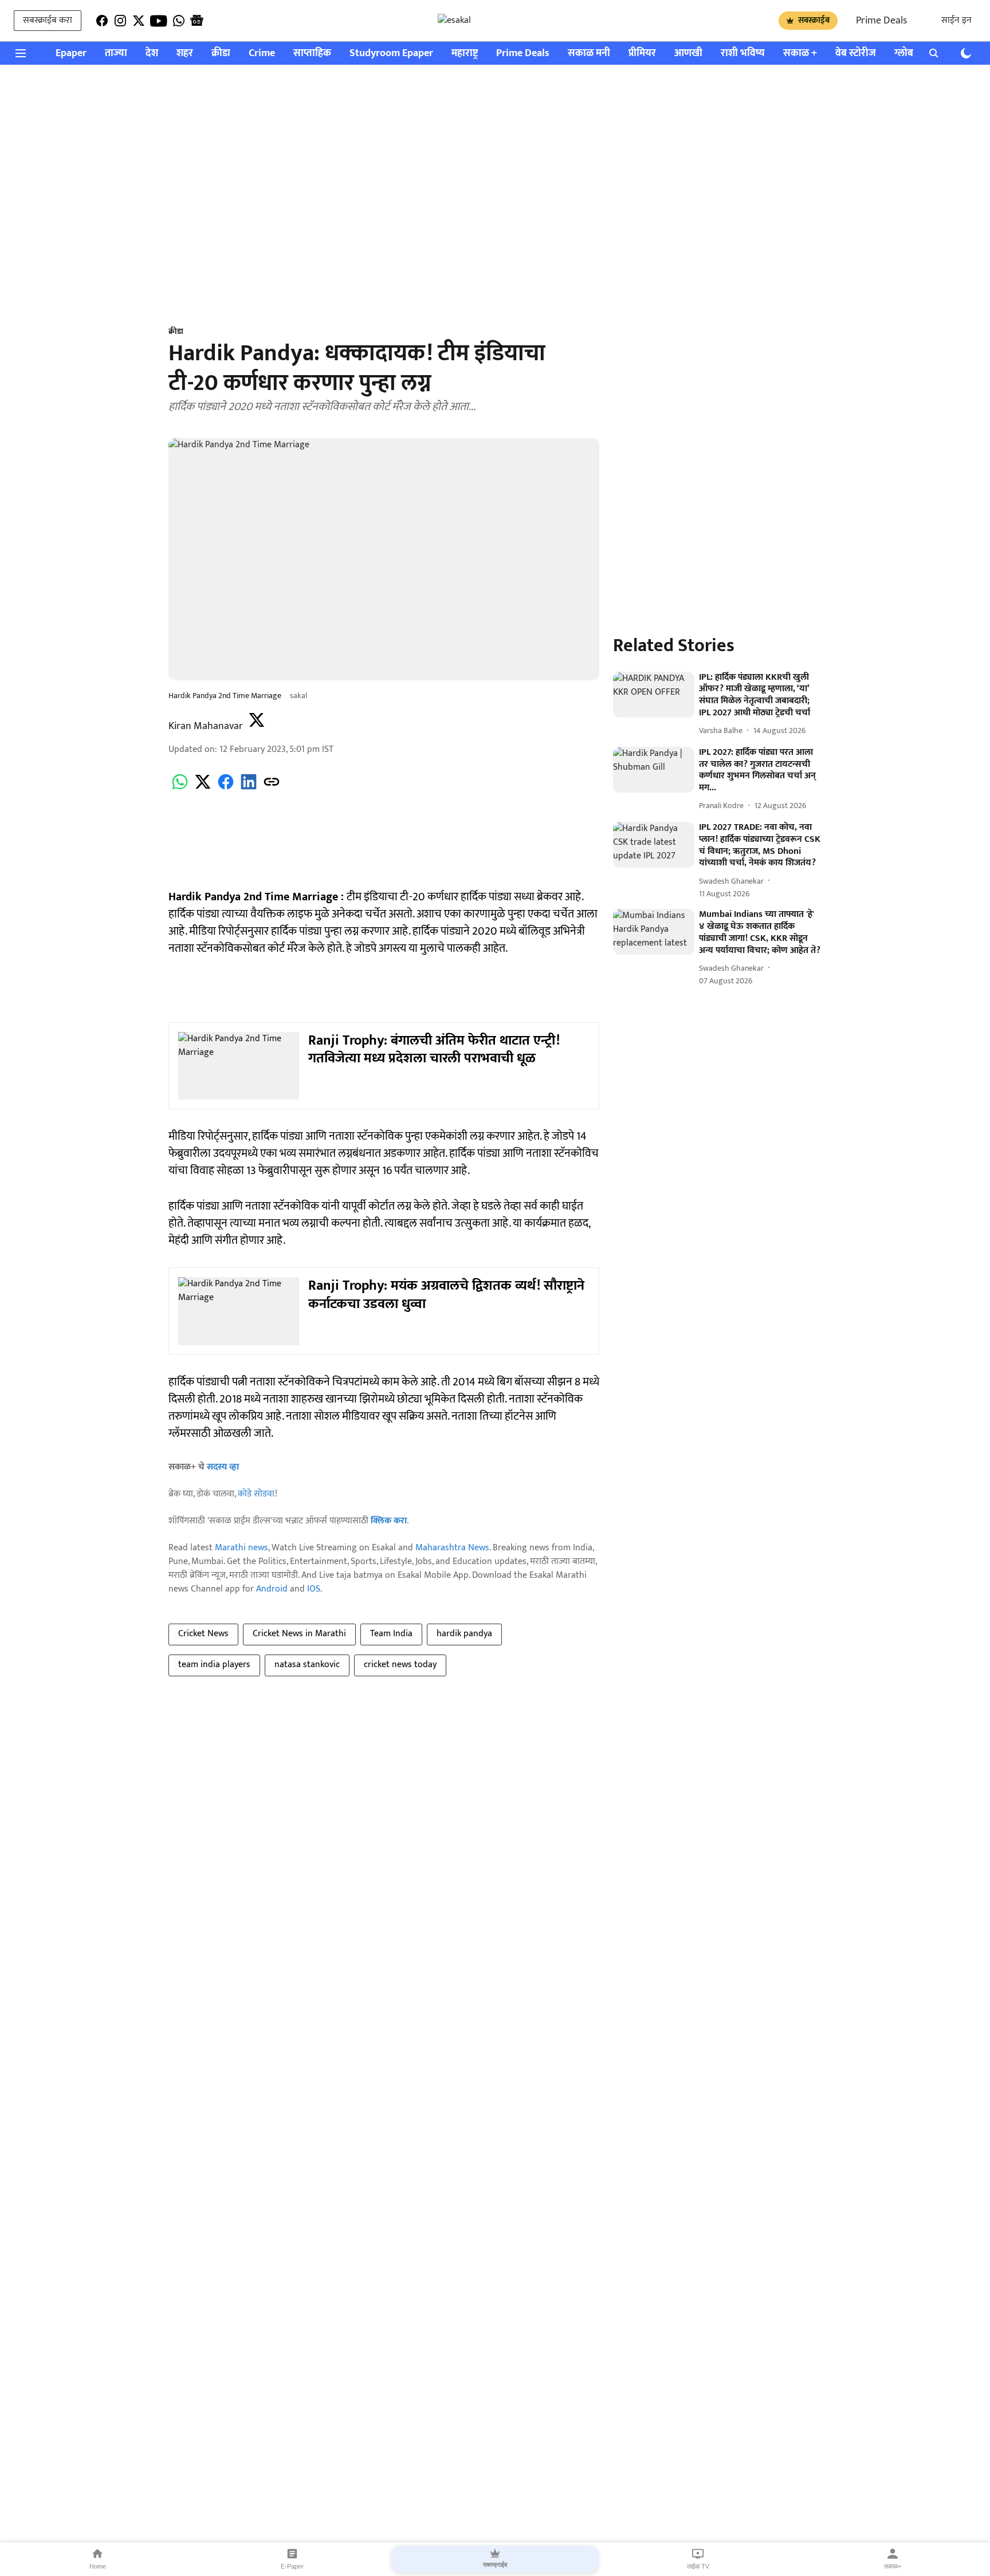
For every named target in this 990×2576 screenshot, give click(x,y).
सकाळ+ (893, 2566)
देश (152, 54)
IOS (314, 1589)
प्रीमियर (642, 54)
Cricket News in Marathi (299, 1634)
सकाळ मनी (589, 54)
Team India (391, 1634)
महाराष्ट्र (465, 54)
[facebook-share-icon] (226, 788)
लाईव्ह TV (698, 2566)
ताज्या (116, 54)
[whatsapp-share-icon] (180, 788)
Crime (262, 54)
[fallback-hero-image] (654, 695)
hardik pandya (464, 1634)
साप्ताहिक (312, 54)
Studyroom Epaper (391, 54)
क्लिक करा (389, 1521)
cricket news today (400, 1665)
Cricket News (203, 1634)
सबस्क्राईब (814, 20)
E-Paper (292, 2566)
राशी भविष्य (743, 54)
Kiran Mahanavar (206, 726)
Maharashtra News (452, 1548)
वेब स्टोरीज (856, 54)
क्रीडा (221, 54)
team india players (214, 1665)
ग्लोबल (907, 54)
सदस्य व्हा (223, 1467)
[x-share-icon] (203, 788)
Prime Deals (881, 21)
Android (272, 1589)
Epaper (71, 54)
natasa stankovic (307, 1665)
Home (98, 2566)
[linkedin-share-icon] (249, 788)
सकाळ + (800, 54)
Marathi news (241, 1548)
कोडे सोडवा (256, 1494)
